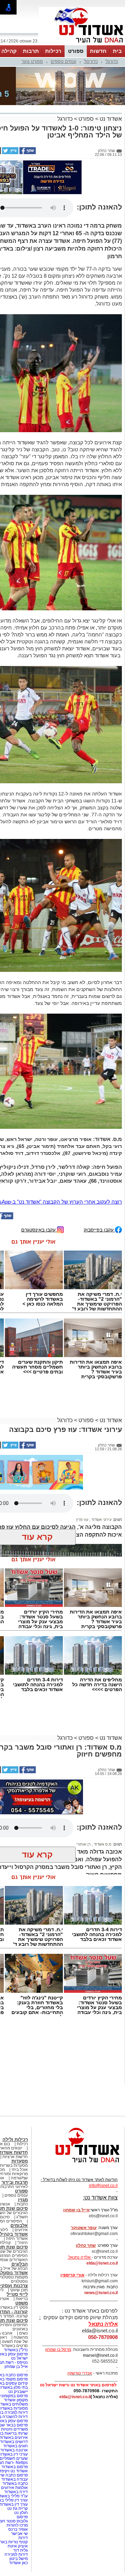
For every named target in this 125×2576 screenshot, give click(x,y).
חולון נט (20, 2513)
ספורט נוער (32, 61)
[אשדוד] (82, 45)
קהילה (9, 51)
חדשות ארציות (15, 2157)
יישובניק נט (18, 2392)
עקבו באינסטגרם (39, 1230)
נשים (23, 2333)
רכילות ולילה (15, 2139)
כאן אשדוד (18, 2563)
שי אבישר (19, 2534)
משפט (22, 2303)
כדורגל (112, 61)
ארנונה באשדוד (14, 2450)
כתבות (22, 2204)
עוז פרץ (82, 1520)
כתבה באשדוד (15, 2483)
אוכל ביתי (19, 2170)
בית (117, 51)
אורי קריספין (72, 2275)
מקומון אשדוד (16, 2400)
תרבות (31, 51)
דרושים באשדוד (14, 2442)
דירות (23, 2538)
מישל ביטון (19, 2559)
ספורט (76, 51)
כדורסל (91, 61)
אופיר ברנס (18, 2529)
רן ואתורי (83, 1844)
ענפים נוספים (64, 61)
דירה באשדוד (16, 2492)
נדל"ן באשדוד (16, 2350)
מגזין (23, 2200)
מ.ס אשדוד (102, 1844)
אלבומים (19, 2225)
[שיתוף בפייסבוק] (27, 153)
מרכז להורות (17, 2525)
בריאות (22, 2299)
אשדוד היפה (16, 2238)
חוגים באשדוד (15, 2446)
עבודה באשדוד (14, 2479)
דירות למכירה (16, 2554)
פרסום (22, 2517)
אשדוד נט (110, 119)
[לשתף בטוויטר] (10, 153)
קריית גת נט (18, 2508)
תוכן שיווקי (19, 2290)
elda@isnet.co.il (102, 2263)
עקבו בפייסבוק (99, 1230)
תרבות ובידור (15, 2182)
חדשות (98, 51)
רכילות (53, 51)
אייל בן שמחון (16, 2367)
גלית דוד (20, 2550)
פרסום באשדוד (14, 2467)
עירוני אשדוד (101, 1520)
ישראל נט (19, 2358)
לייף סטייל (17, 2294)
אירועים (21, 2230)
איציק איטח (18, 2546)
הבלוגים (20, 2264)
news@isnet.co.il (101, 2293)
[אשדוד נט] (78, 2164)
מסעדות (20, 2161)
